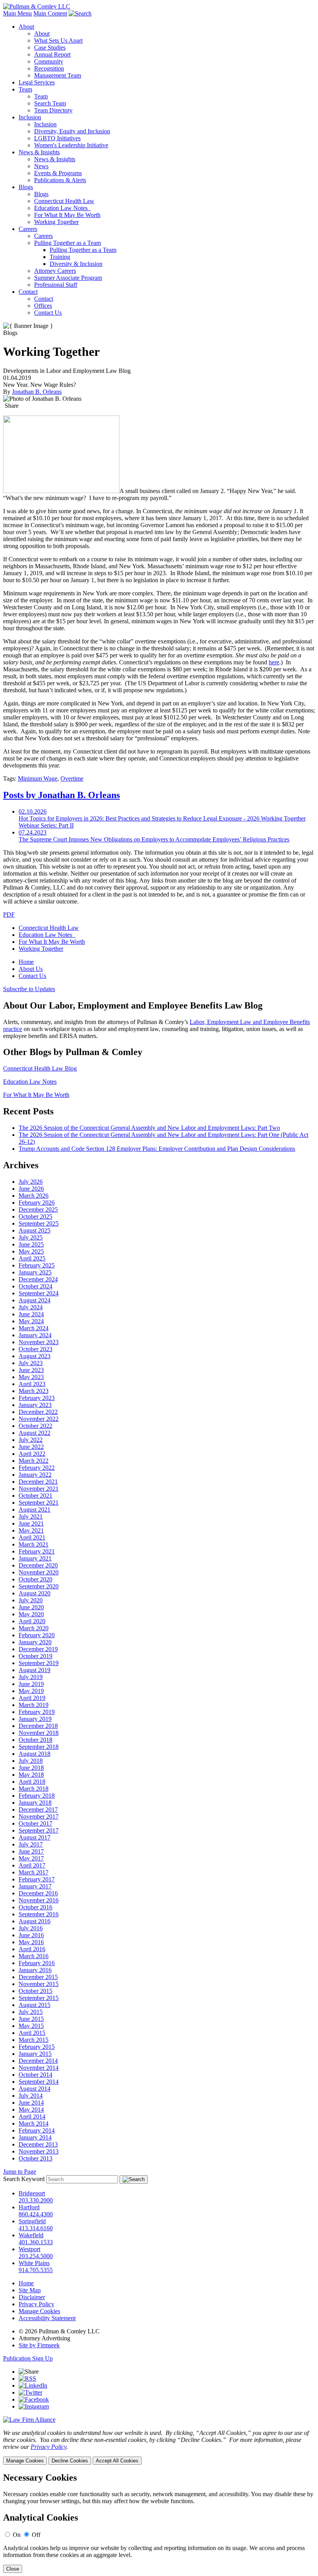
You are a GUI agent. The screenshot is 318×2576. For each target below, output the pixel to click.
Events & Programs (58, 173)
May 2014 (31, 2110)
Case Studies (50, 47)
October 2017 (35, 1823)
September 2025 (39, 1223)
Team (25, 89)
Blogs (26, 187)
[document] (159, 2523)
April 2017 (32, 1865)
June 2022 (31, 1447)
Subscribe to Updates (29, 989)
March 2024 (34, 1328)
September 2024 (39, 1293)
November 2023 (39, 1342)
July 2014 (31, 2096)
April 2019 (32, 1698)
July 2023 (31, 1363)
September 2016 (39, 1914)
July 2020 (31, 1600)
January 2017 (35, 1886)
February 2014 (37, 2130)
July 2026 (31, 1182)
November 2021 (39, 1489)
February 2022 (37, 1468)
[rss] (27, 2379)
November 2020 (39, 1572)
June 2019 (31, 1684)
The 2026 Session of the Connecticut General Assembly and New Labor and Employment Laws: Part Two (149, 1128)
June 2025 (31, 1244)
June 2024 (31, 1314)
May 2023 (31, 1377)
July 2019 (31, 1677)
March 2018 (34, 1789)
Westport (29, 2249)
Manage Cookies (39, 2311)
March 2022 (34, 1461)
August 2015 (35, 2005)
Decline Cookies (70, 2461)
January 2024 (35, 1335)
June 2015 (31, 2019)
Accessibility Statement (47, 2318)
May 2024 (31, 1321)
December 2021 (38, 1482)
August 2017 (35, 1837)
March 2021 (34, 1544)
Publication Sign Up (28, 2358)
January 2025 (35, 1272)
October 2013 (35, 2158)
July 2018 (31, 1761)
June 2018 (31, 1768)
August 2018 (35, 1754)
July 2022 (31, 1440)
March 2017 (34, 1872)
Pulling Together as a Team (67, 243)
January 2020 (35, 1642)
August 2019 (35, 1670)
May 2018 (31, 1775)
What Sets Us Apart (58, 41)
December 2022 (38, 1412)
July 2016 (31, 1928)
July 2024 (31, 1307)
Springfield (32, 2221)
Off (36, 2535)
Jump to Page (20, 2172)
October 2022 (35, 1426)
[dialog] (159, 2447)
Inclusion (30, 117)
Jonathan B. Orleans (37, 392)
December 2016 (38, 1893)
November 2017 (39, 1816)
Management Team (58, 75)
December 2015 (38, 1977)
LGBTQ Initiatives (57, 138)
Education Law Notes (62, 208)
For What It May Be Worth (67, 215)
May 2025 (31, 1251)
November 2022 (39, 1419)
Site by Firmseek (39, 2345)
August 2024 (35, 1300)
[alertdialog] (159, 2523)
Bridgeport (32, 2193)
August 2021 (35, 1510)
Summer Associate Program (68, 278)
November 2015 (39, 1984)
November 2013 (39, 2151)
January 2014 (35, 2137)
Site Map (30, 2290)
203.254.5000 (36, 2256)
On (17, 2535)
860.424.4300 (36, 2214)
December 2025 (38, 1210)
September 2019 (39, 1663)
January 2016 (35, 1970)
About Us (31, 969)
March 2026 (34, 1196)
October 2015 (35, 1991)
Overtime (72, 778)
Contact (28, 292)
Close (13, 2569)
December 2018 (38, 1726)
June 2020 (31, 1607)
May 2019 (31, 1691)
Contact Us (48, 313)
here (274, 662)
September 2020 (39, 1586)
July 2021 (31, 1516)
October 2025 (35, 1216)
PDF (9, 915)
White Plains (34, 2263)
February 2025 (37, 1265)
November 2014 (39, 2068)
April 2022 (32, 1454)
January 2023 (35, 1405)
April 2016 (32, 1949)
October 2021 (35, 1496)
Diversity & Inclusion (76, 264)
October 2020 (35, 1579)
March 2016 (34, 1956)
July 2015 (31, 2012)
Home (26, 962)
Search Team (50, 103)
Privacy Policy (36, 2304)
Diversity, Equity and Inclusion (72, 131)
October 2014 (35, 2075)
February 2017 (37, 1879)
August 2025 (35, 1230)
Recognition (49, 68)
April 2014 (32, 2116)
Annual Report (52, 54)
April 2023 (32, 1384)
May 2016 (31, 1942)
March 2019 (34, 1705)
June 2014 (31, 2103)
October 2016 (35, 1907)
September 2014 (39, 2082)
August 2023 (35, 1356)
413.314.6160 (36, 2228)
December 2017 (38, 1810)
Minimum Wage (38, 778)
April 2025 (32, 1258)
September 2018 (39, 1747)
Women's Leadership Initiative (71, 145)
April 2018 (32, 1782)
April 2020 (32, 1621)
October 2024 (35, 1286)
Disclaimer (32, 2297)
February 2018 (37, 1796)
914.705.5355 (36, 2270)
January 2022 (35, 1475)
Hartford (29, 2207)
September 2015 (39, 1998)
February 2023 (37, 1398)
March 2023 (34, 1391)
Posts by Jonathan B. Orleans (61, 795)
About (26, 27)
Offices (43, 306)
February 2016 (37, 1963)
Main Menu (17, 13)
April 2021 (32, 1537)
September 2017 (39, 1830)
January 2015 (35, 2054)
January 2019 (35, 1719)
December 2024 (38, 1279)
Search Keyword (24, 2179)
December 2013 (38, 2144)
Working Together (56, 222)
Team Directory (53, 110)
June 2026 (31, 1189)
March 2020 (34, 1628)
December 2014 (38, 2061)
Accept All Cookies (117, 2461)
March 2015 (34, 2040)
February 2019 (37, 1712)
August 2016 (35, 1921)
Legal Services (37, 82)
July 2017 (31, 1844)
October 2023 (35, 1349)
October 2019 (35, 1656)
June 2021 (31, 1523)
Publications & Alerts (60, 180)
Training (60, 257)
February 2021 (37, 1551)
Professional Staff (56, 285)
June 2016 (31, 1935)
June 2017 (31, 1851)
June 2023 (31, 1370)
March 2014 (34, 2123)
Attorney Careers (55, 271)
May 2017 (31, 1858)
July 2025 (31, 1237)
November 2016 (39, 1900)
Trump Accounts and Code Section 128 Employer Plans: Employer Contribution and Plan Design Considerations (157, 1149)
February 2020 (37, 1635)
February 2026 (37, 1203)
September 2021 (39, 1503)
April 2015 (32, 2033)
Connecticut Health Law (64, 201)
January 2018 (35, 1803)
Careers (28, 229)
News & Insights (39, 152)
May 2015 (31, 2026)
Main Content (50, 13)
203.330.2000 (36, 2200)
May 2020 (31, 1614)
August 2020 (35, 1593)
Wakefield (31, 2235)
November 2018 (39, 1733)
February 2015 (37, 2047)
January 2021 (35, 1558)
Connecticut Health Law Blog (40, 1068)
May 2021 (31, 1530)
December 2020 (38, 1565)
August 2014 (35, 2089)
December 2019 (38, 1649)
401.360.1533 (36, 2242)
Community (49, 61)
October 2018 (35, 1740)
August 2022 (35, 1433)
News (41, 166)
